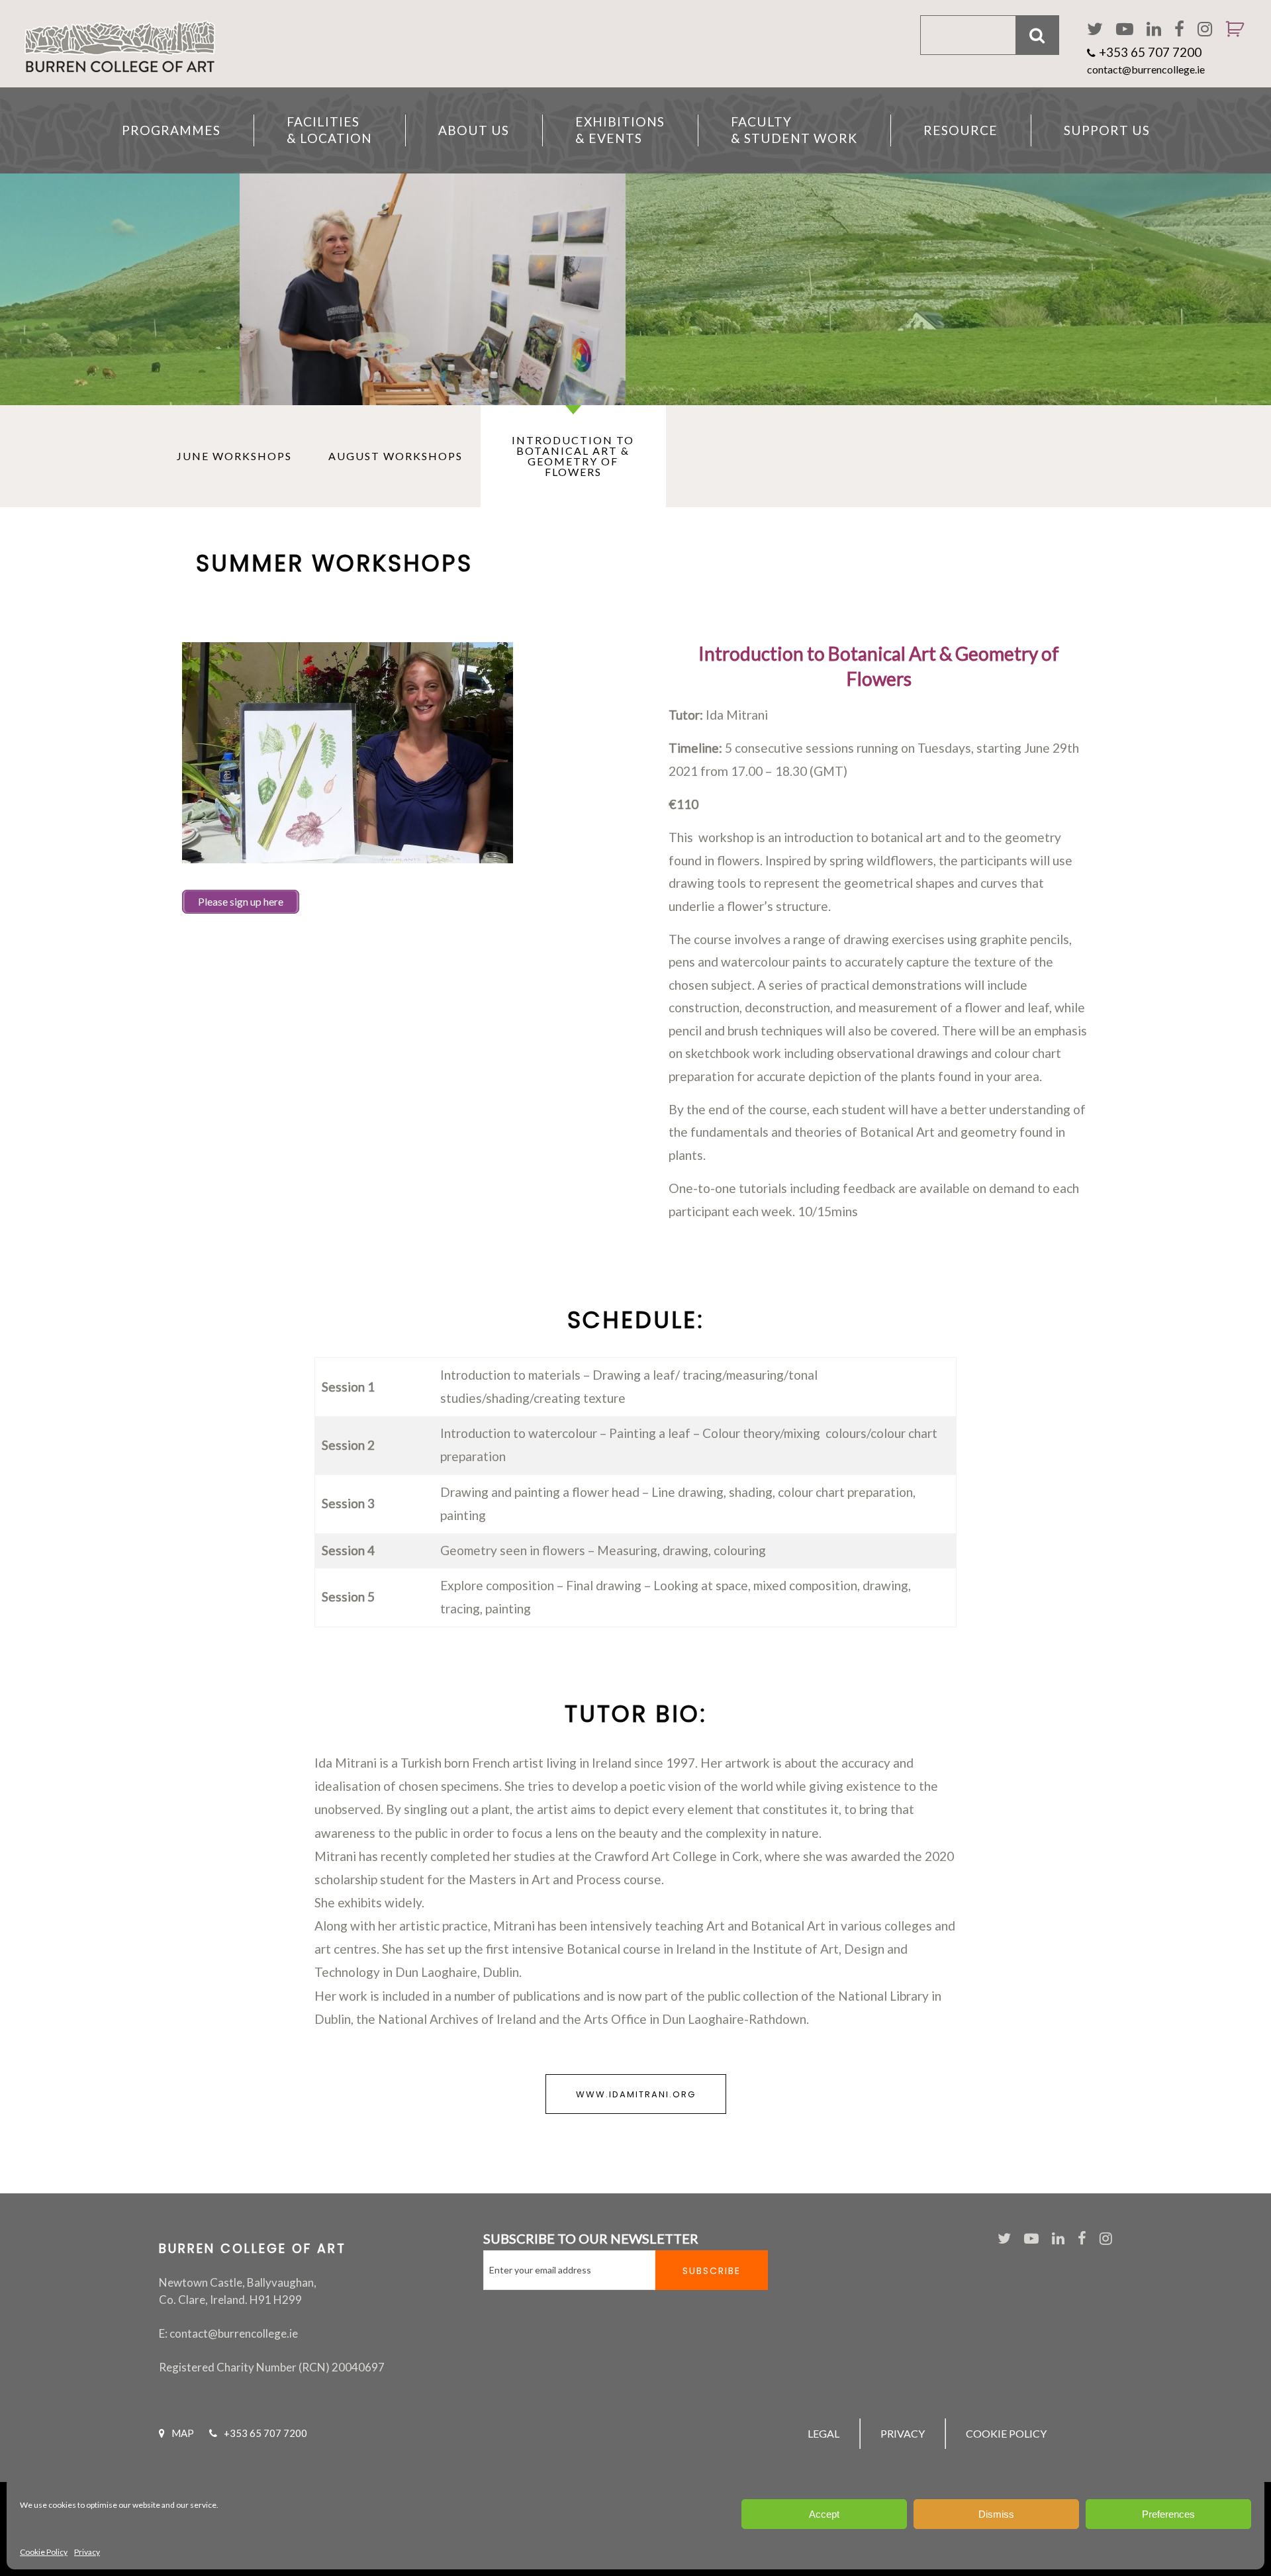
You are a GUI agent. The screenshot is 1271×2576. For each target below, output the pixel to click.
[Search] (1038, 35)
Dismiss (996, 2514)
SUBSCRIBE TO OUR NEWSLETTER (591, 2238)
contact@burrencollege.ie (1146, 69)
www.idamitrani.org (636, 2094)
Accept (824, 2514)
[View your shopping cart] (1230, 46)
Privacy (87, 2552)
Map (183, 2433)
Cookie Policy (44, 2552)
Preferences (1168, 2514)
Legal (824, 2433)
